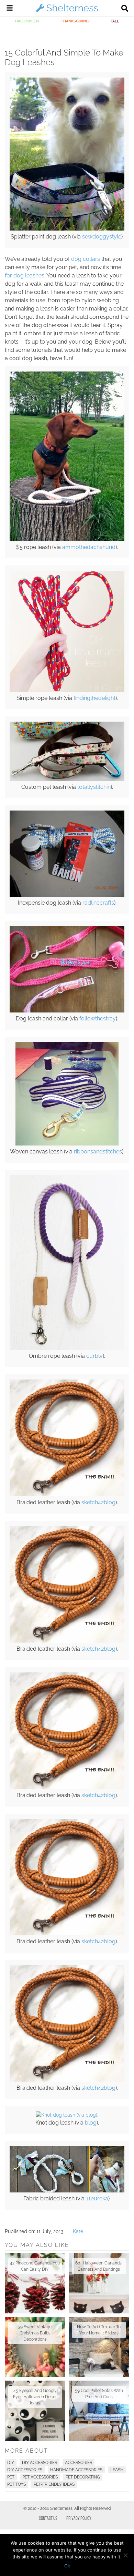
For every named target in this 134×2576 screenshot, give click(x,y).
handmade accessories (76, 2470)
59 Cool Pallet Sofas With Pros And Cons (99, 2394)
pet (11, 2477)
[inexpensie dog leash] (67, 895)
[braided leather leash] (67, 1495)
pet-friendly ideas (54, 2484)
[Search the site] (125, 9)
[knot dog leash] (67, 2115)
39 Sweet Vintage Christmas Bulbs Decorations (35, 2333)
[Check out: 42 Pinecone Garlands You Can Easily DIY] (35, 2283)
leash (117, 2470)
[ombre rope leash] (67, 1348)
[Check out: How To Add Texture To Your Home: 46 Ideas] (99, 2347)
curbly (94, 1356)
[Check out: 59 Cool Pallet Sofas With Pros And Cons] (99, 2411)
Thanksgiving (75, 21)
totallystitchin (94, 787)
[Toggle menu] (10, 9)
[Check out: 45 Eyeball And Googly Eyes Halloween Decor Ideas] (35, 2411)
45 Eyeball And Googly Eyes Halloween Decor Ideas (35, 2397)
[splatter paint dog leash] (67, 229)
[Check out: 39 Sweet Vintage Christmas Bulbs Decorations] (35, 2347)
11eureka (97, 2198)
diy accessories (25, 2470)
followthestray (98, 1019)
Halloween (27, 21)
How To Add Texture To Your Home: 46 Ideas (99, 2330)
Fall (115, 21)
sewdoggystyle (102, 237)
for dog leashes (25, 276)
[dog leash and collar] (67, 1011)
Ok (67, 2566)
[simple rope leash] (67, 690)
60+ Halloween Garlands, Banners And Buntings (99, 2266)
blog (91, 2123)
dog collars (86, 259)
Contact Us (48, 2518)
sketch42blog (98, 1502)
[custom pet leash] (67, 779)
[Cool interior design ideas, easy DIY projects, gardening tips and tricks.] (67, 12)
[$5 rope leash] (67, 539)
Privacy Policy (79, 2518)
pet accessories (40, 2477)
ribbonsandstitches (98, 1152)
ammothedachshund (89, 547)
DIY (11, 2463)
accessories (79, 2463)
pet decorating (83, 2477)
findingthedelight (94, 698)
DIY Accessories (40, 2463)
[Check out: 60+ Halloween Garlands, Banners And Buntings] (99, 2283)
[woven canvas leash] (67, 1144)
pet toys (16, 2484)
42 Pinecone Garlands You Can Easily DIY (35, 2266)
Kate (78, 2231)
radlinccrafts (98, 903)
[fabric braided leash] (67, 2191)
